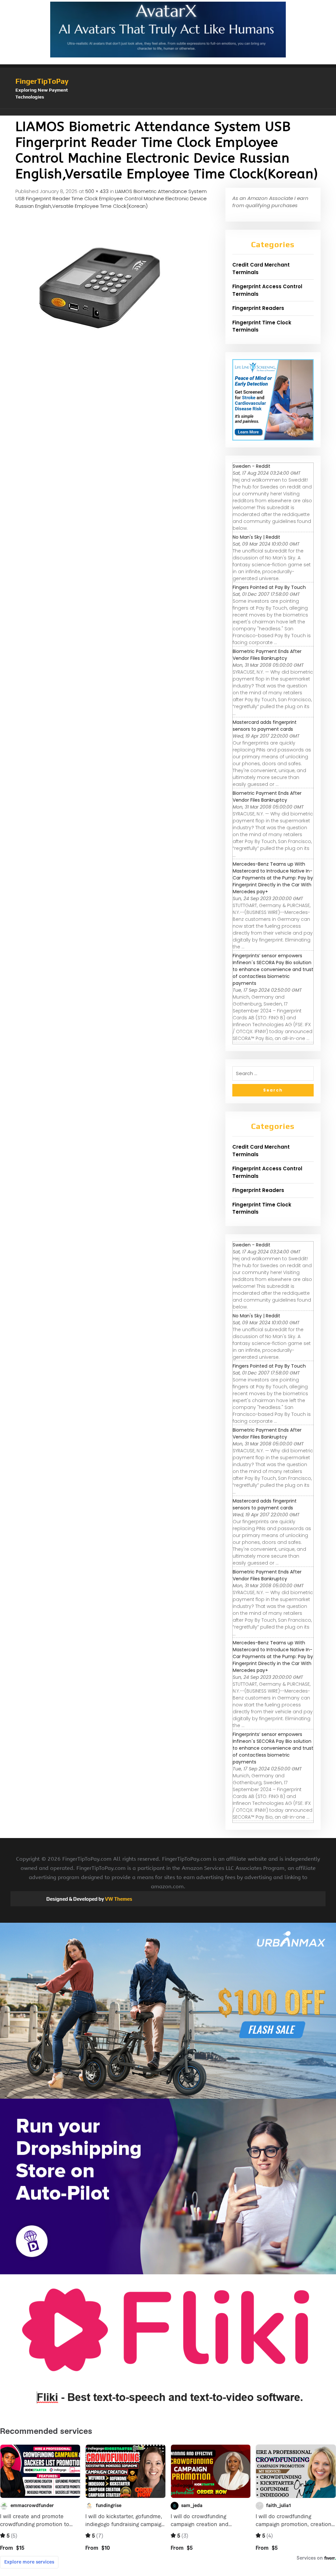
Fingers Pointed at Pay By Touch (269, 587)
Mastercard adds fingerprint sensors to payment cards (265, 726)
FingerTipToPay (42, 81)
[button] (168, 112)
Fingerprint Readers (258, 308)
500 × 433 (97, 191)
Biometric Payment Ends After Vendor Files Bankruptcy (267, 655)
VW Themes (118, 1899)
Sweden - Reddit (252, 466)
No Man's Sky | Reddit (256, 537)
